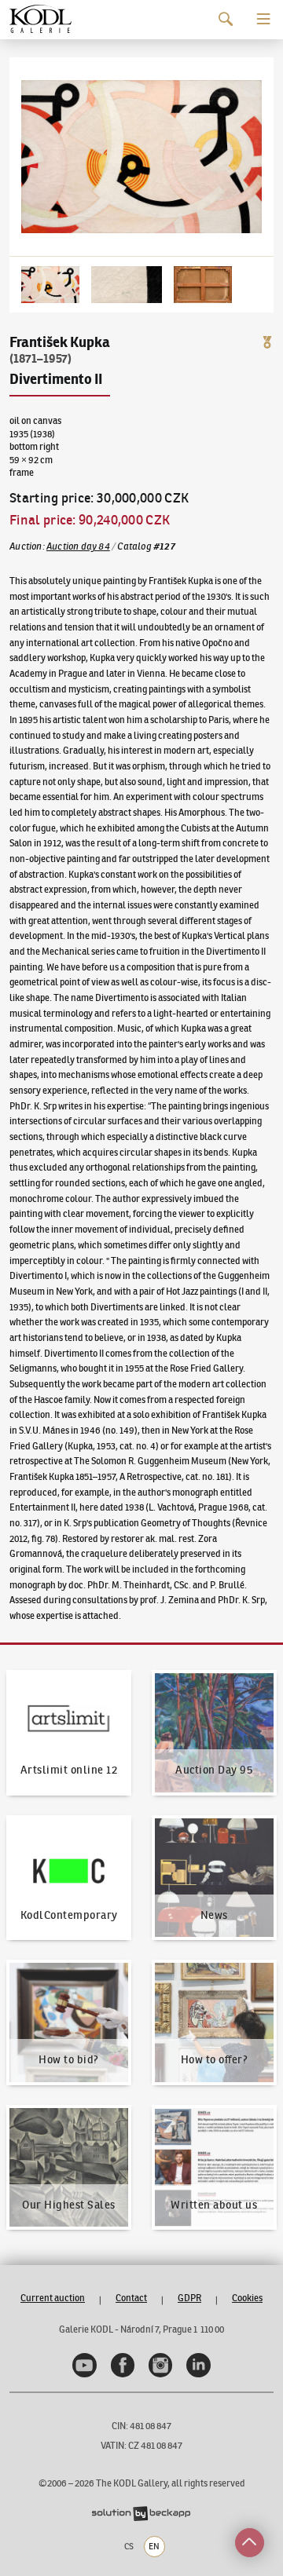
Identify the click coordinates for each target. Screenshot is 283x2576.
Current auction (53, 2298)
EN (154, 2546)
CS (129, 2546)
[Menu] (264, 19)
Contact (131, 2298)
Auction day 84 (78, 546)
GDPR (189, 2298)
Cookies (247, 2298)
